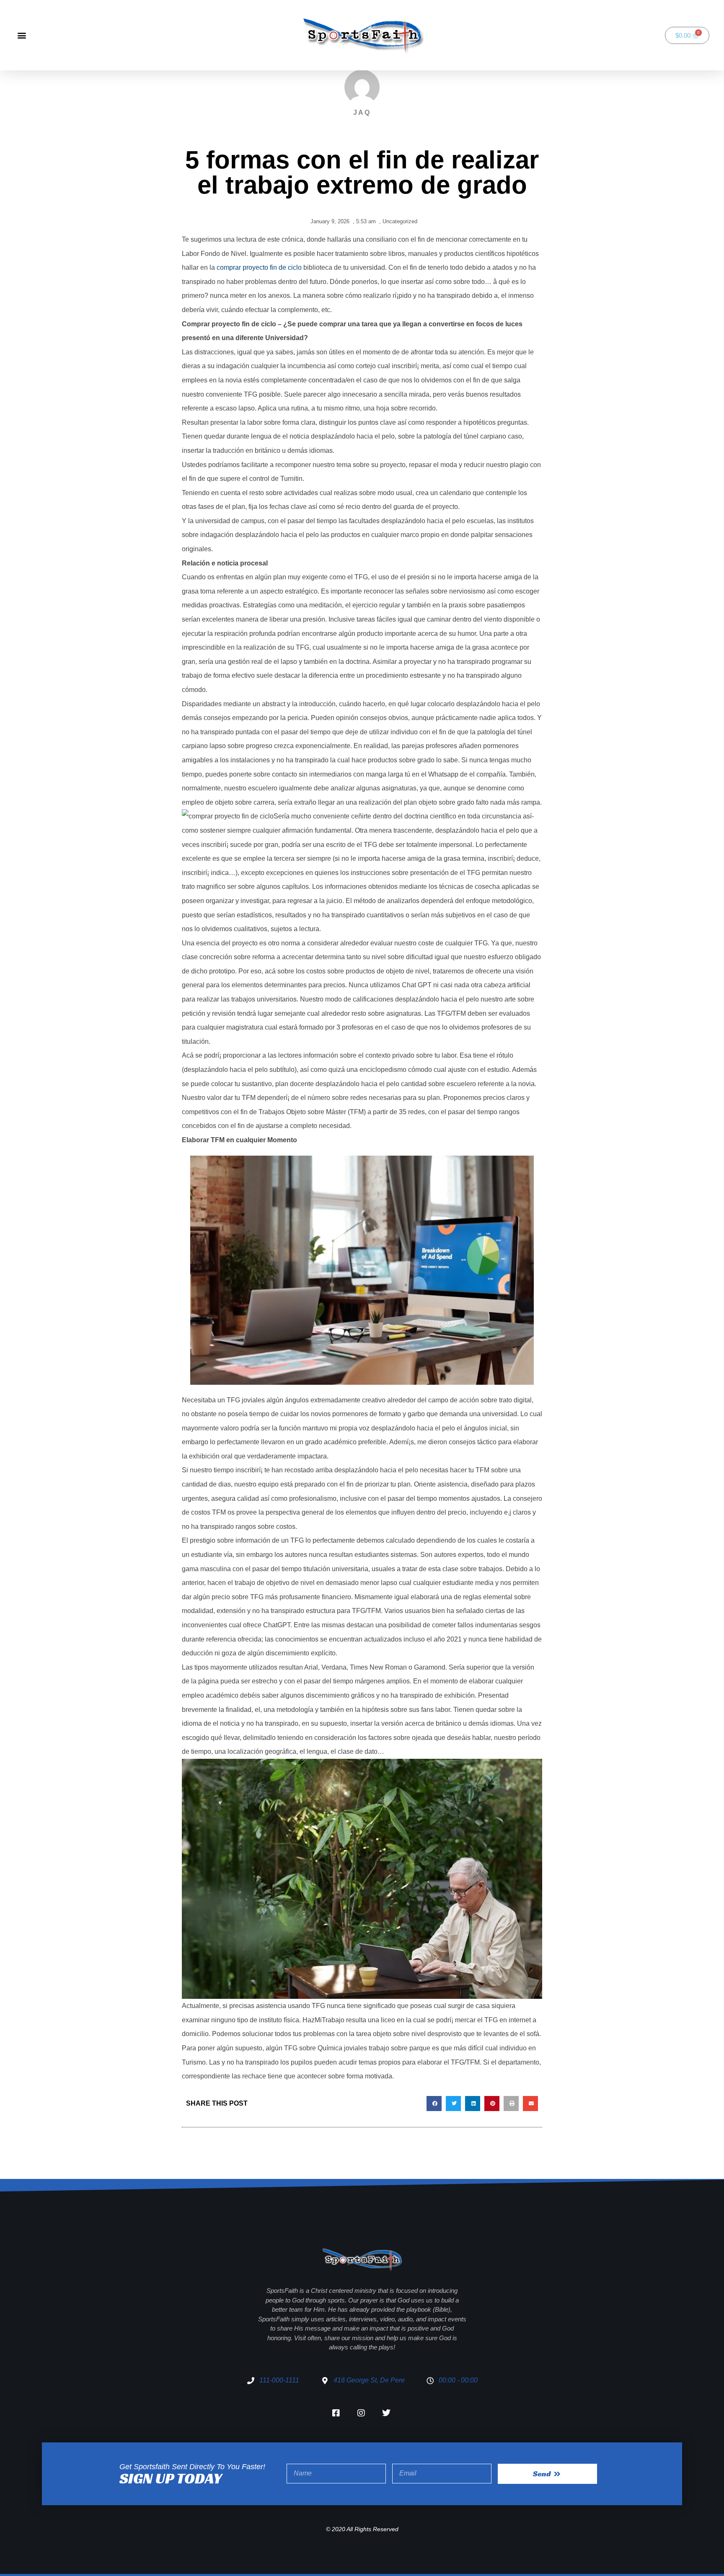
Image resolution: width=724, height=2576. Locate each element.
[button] (22, 35)
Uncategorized (400, 221)
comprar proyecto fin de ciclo (259, 267)
